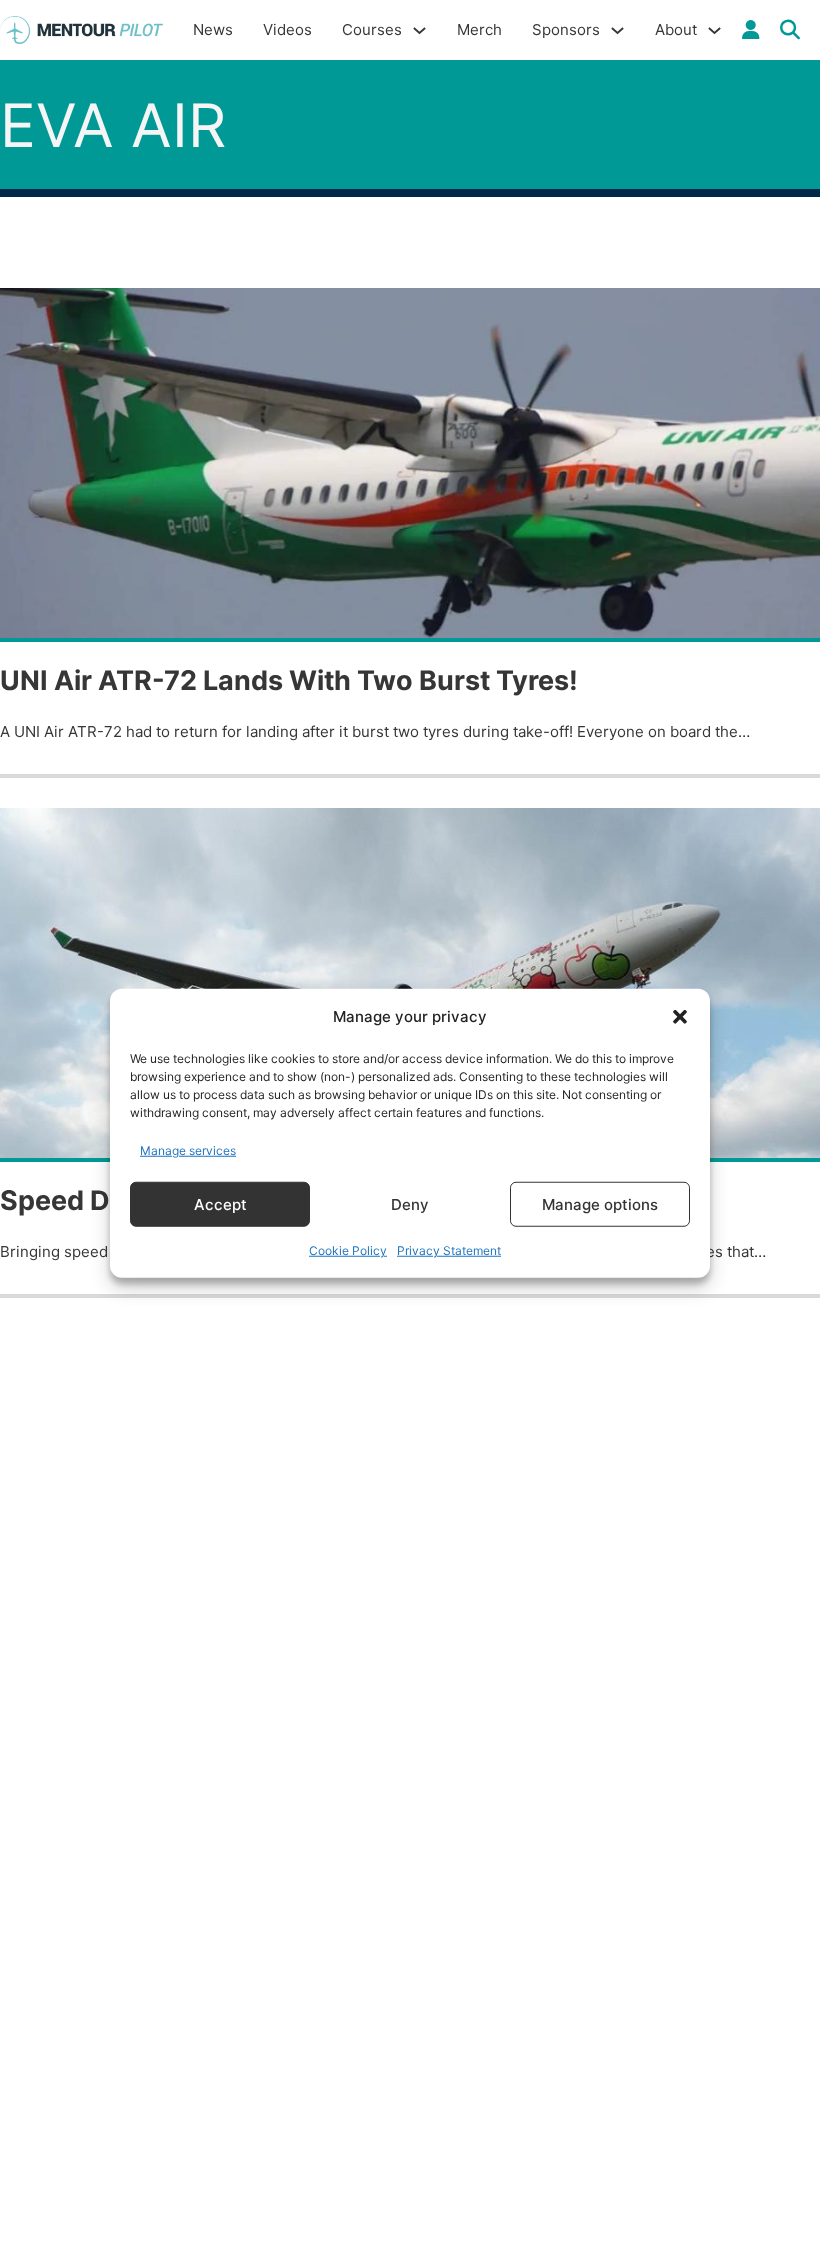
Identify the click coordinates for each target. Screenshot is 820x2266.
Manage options (600, 1203)
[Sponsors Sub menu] (617, 30)
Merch (479, 29)
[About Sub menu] (714, 30)
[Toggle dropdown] (751, 30)
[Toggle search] (790, 30)
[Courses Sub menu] (419, 30)
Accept (220, 1203)
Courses (372, 29)
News (213, 29)
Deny (410, 1203)
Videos (287, 29)
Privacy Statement (449, 1250)
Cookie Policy (348, 1250)
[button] (680, 1017)
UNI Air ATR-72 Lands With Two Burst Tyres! (289, 680)
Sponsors (566, 29)
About (676, 29)
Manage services (188, 1149)
